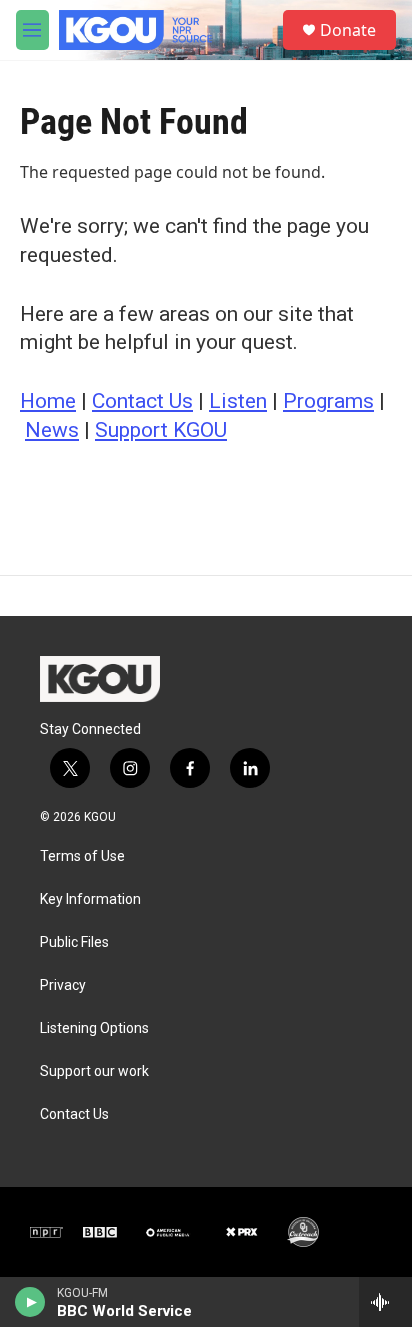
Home (48, 401)
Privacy (63, 985)
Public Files (74, 942)
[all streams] (385, 1302)
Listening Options (94, 1028)
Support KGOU (161, 430)
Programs (328, 401)
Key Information (90, 899)
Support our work (94, 1071)
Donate (348, 30)
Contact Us (142, 401)
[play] (30, 1302)
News (52, 430)
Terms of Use (82, 856)
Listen (238, 401)
